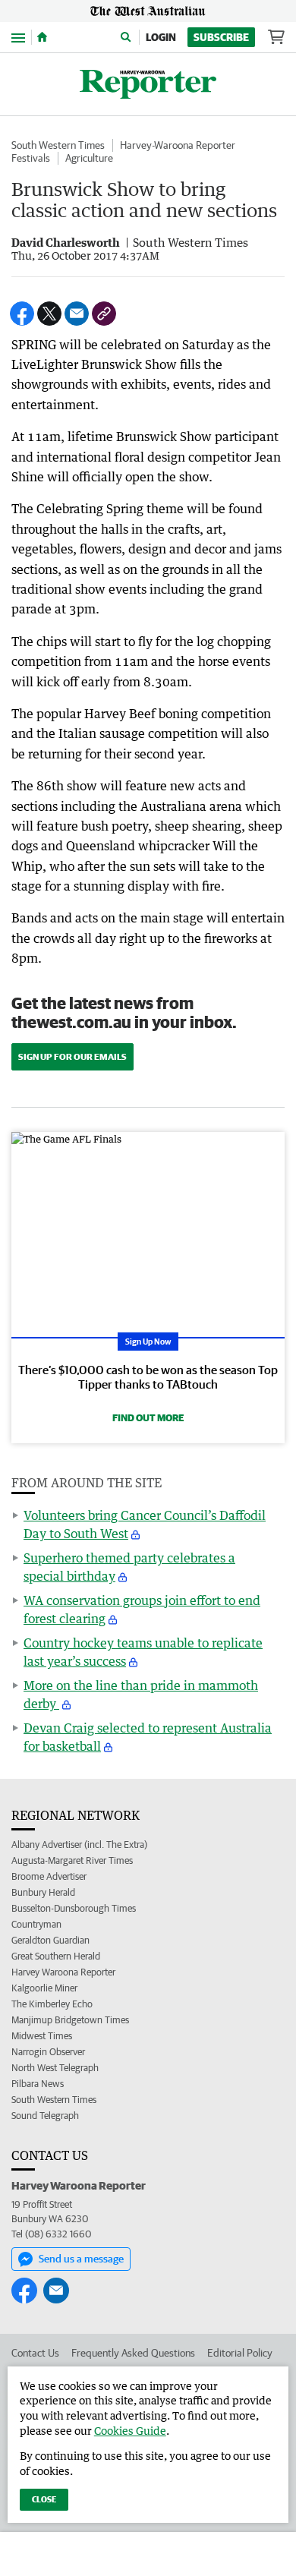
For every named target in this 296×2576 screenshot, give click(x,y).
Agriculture (89, 158)
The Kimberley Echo (52, 2004)
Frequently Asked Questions (133, 2353)
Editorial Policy (240, 2353)
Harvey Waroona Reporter (63, 1972)
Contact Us (35, 2353)
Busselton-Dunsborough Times (74, 1908)
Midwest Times (42, 2036)
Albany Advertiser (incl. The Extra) (79, 1845)
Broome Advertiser (49, 1876)
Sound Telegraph (45, 2116)
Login (161, 37)
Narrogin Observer (48, 2052)
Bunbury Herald (43, 1892)
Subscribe (221, 37)
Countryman (36, 1924)
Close (44, 2499)
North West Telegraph (55, 2068)
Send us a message (81, 2259)
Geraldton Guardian (50, 1940)
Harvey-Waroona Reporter (178, 145)
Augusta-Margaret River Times (72, 1860)
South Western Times (58, 145)
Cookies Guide (130, 2431)
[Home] (42, 37)
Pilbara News (38, 2084)
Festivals (31, 158)
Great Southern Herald (56, 1956)
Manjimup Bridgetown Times (70, 2020)
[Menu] (18, 37)
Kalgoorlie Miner (44, 1988)
